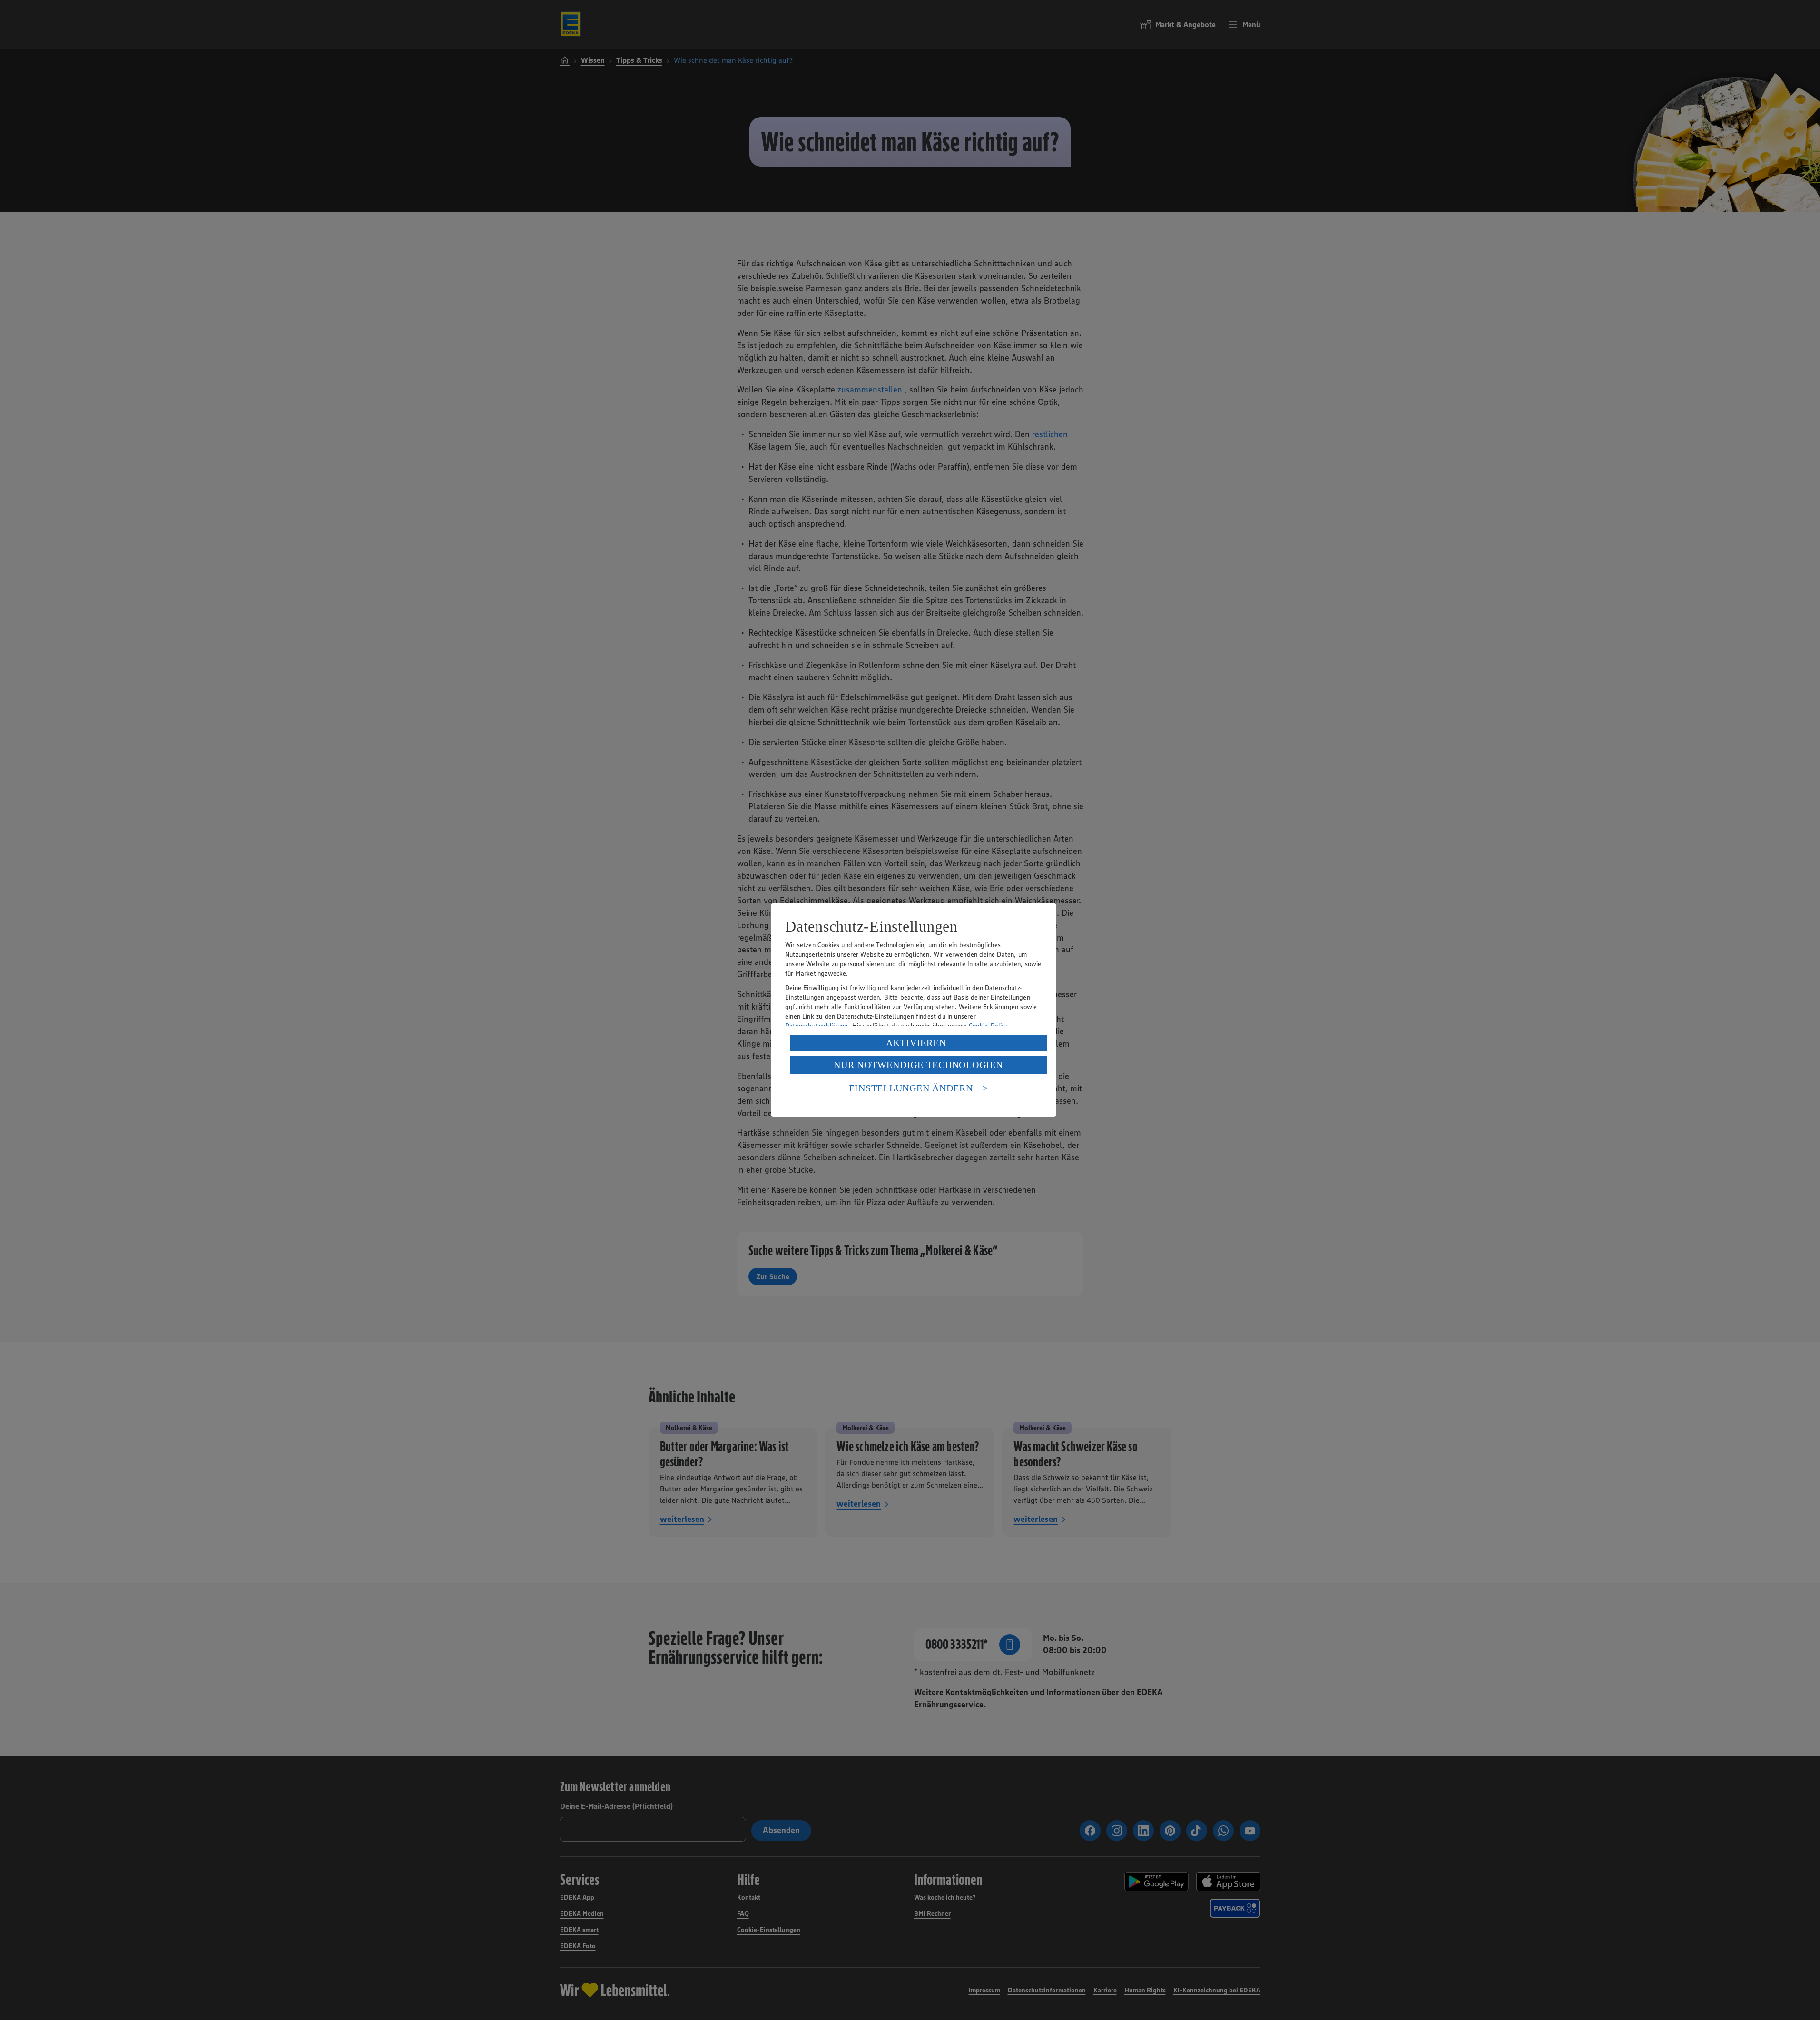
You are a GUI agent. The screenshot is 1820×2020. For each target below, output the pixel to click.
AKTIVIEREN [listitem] (916, 1043)
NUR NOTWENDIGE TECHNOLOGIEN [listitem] (918, 1065)
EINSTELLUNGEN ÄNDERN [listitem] (911, 1088)
